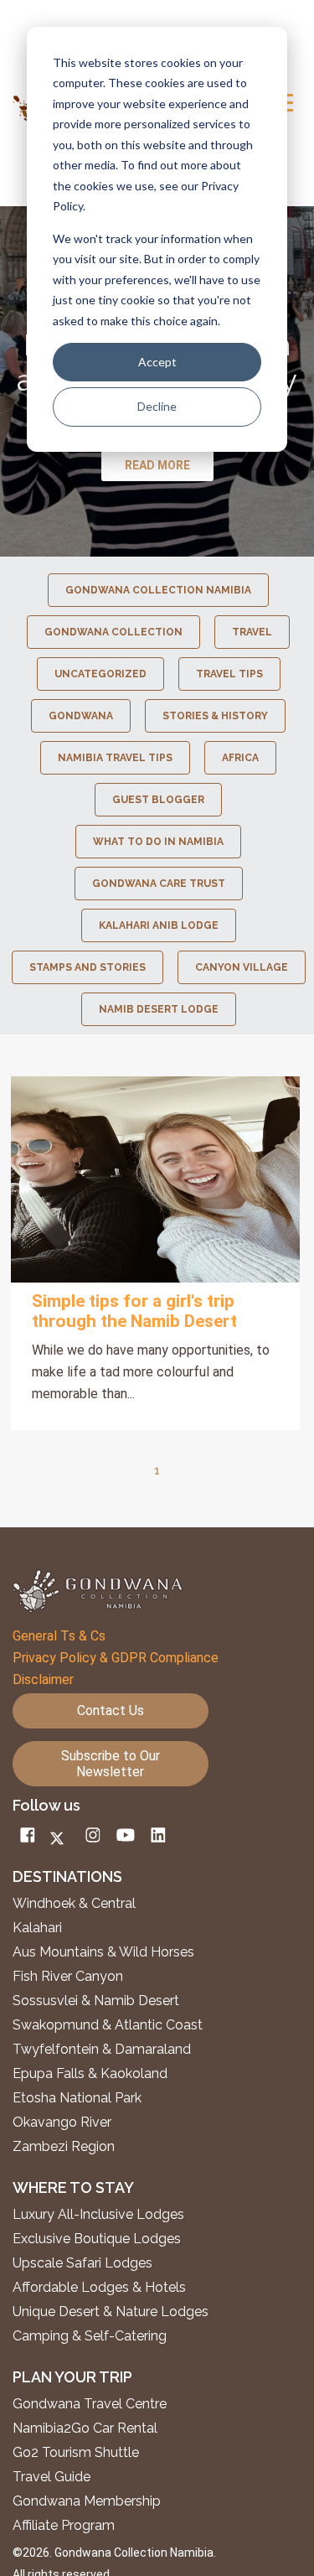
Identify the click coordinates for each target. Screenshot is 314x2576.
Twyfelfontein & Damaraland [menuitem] (102, 2050)
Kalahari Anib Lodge (159, 925)
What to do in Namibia (158, 842)
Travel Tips (229, 674)
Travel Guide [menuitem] (51, 2477)
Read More (156, 1179)
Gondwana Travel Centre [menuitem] (90, 2404)
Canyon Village (242, 967)
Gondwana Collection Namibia (158, 590)
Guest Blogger (158, 800)
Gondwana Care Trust (159, 884)
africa (240, 758)
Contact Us (111, 1710)
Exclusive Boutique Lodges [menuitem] (98, 2239)
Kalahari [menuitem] (37, 1928)
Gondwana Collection (113, 632)
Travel (252, 632)
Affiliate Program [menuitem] (64, 2526)
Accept (157, 362)
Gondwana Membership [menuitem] (87, 2501)
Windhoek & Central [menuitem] (74, 1904)
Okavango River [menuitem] (62, 2122)
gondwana (81, 716)
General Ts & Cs (59, 1636)
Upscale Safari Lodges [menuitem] (82, 2263)
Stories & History (215, 716)
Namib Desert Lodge (159, 1009)
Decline (157, 406)
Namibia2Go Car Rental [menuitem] (85, 2428)
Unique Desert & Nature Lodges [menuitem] (111, 2312)
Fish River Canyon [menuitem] (68, 1977)
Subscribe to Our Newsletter (111, 1764)
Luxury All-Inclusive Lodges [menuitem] (98, 2215)
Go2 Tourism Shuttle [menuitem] (76, 2453)
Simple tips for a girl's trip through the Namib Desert (134, 1311)
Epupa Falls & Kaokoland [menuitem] (90, 2074)
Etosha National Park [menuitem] (77, 2098)
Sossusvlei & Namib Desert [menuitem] (96, 2001)
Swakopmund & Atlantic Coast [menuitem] (108, 2025)
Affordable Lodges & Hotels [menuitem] (99, 2288)
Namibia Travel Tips (115, 758)
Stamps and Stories (88, 967)
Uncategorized (100, 674)
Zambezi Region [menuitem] (64, 2147)
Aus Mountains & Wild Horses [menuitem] (103, 1952)
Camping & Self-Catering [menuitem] (90, 2336)
